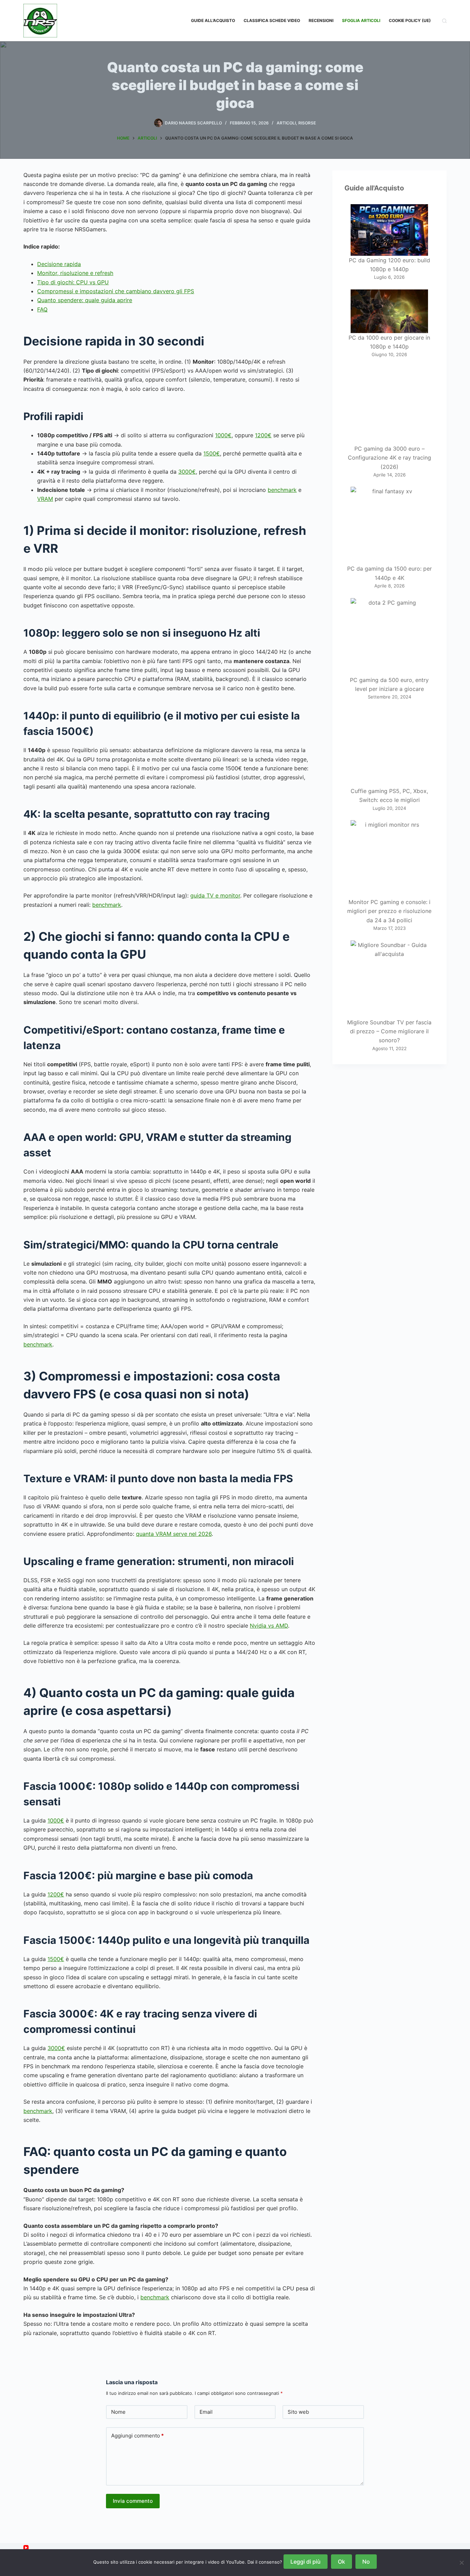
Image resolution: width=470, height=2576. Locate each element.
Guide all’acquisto (213, 20)
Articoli (286, 123)
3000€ (187, 472)
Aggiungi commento (137, 2436)
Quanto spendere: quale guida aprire (85, 300)
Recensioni (321, 20)
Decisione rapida (59, 264)
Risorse (307, 123)
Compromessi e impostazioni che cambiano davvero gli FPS (116, 291)
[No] (461, 2563)
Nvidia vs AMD (269, 1626)
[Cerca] (444, 21)
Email (206, 2412)
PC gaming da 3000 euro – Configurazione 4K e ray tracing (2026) (389, 458)
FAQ (42, 309)
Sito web (298, 2412)
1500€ (212, 453)
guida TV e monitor (215, 895)
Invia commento (133, 2501)
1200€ (263, 435)
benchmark (282, 490)
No (366, 2562)
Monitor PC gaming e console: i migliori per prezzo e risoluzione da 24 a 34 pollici (389, 911)
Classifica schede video (272, 20)
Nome (118, 2412)
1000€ (223, 435)
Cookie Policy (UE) (410, 20)
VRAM (45, 499)
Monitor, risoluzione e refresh (75, 273)
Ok (341, 2562)
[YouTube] (26, 2548)
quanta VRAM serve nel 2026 (174, 1534)
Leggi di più (306, 2562)
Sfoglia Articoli (361, 20)
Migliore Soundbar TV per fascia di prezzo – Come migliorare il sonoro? (389, 1031)
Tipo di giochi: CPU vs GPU (73, 282)
